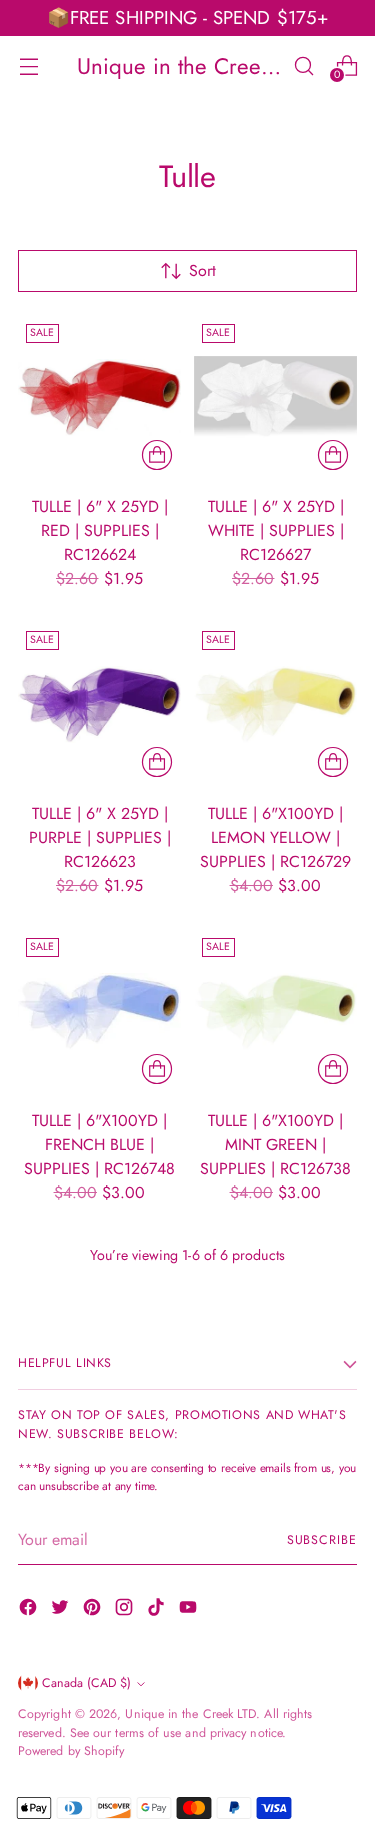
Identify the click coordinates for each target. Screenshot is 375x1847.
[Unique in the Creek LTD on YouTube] (190, 1610)
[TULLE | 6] (99, 397)
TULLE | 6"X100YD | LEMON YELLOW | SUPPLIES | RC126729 (275, 837)
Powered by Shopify (71, 1751)
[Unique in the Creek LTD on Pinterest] (94, 1610)
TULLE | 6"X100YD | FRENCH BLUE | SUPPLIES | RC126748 (99, 1144)
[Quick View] (157, 455)
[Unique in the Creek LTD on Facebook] (30, 1610)
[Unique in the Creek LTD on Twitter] (62, 1610)
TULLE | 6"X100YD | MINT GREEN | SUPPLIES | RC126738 (275, 1144)
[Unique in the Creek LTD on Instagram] (126, 1610)
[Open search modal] (303, 65)
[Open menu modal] (28, 65)
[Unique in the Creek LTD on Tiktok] (158, 1610)
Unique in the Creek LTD (190, 1714)
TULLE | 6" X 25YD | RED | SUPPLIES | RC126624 (100, 530)
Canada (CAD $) (86, 1683)
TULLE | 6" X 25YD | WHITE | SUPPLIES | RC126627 (276, 530)
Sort (202, 270)
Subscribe (322, 1540)
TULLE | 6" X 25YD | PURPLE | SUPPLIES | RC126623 (100, 837)
